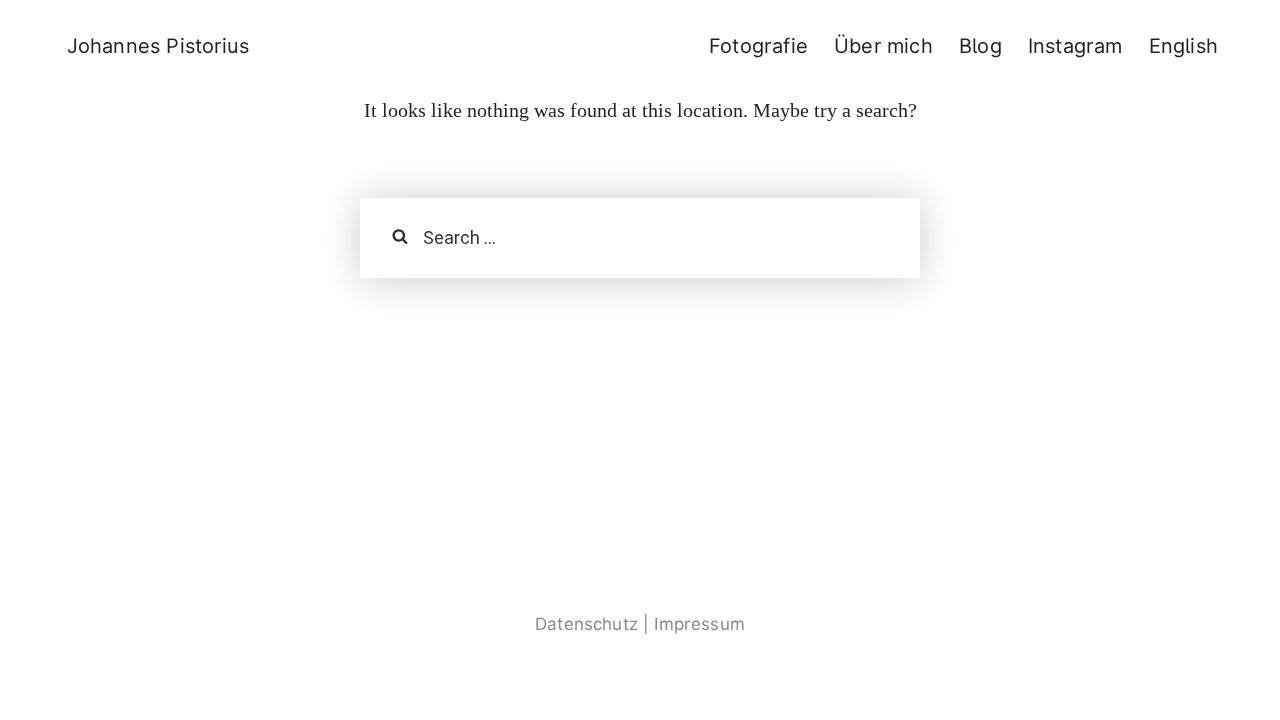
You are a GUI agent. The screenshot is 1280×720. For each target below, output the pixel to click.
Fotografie (758, 46)
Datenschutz (586, 624)
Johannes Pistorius (158, 46)
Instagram (1075, 46)
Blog (980, 46)
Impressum (699, 624)
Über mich (883, 46)
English (1183, 46)
